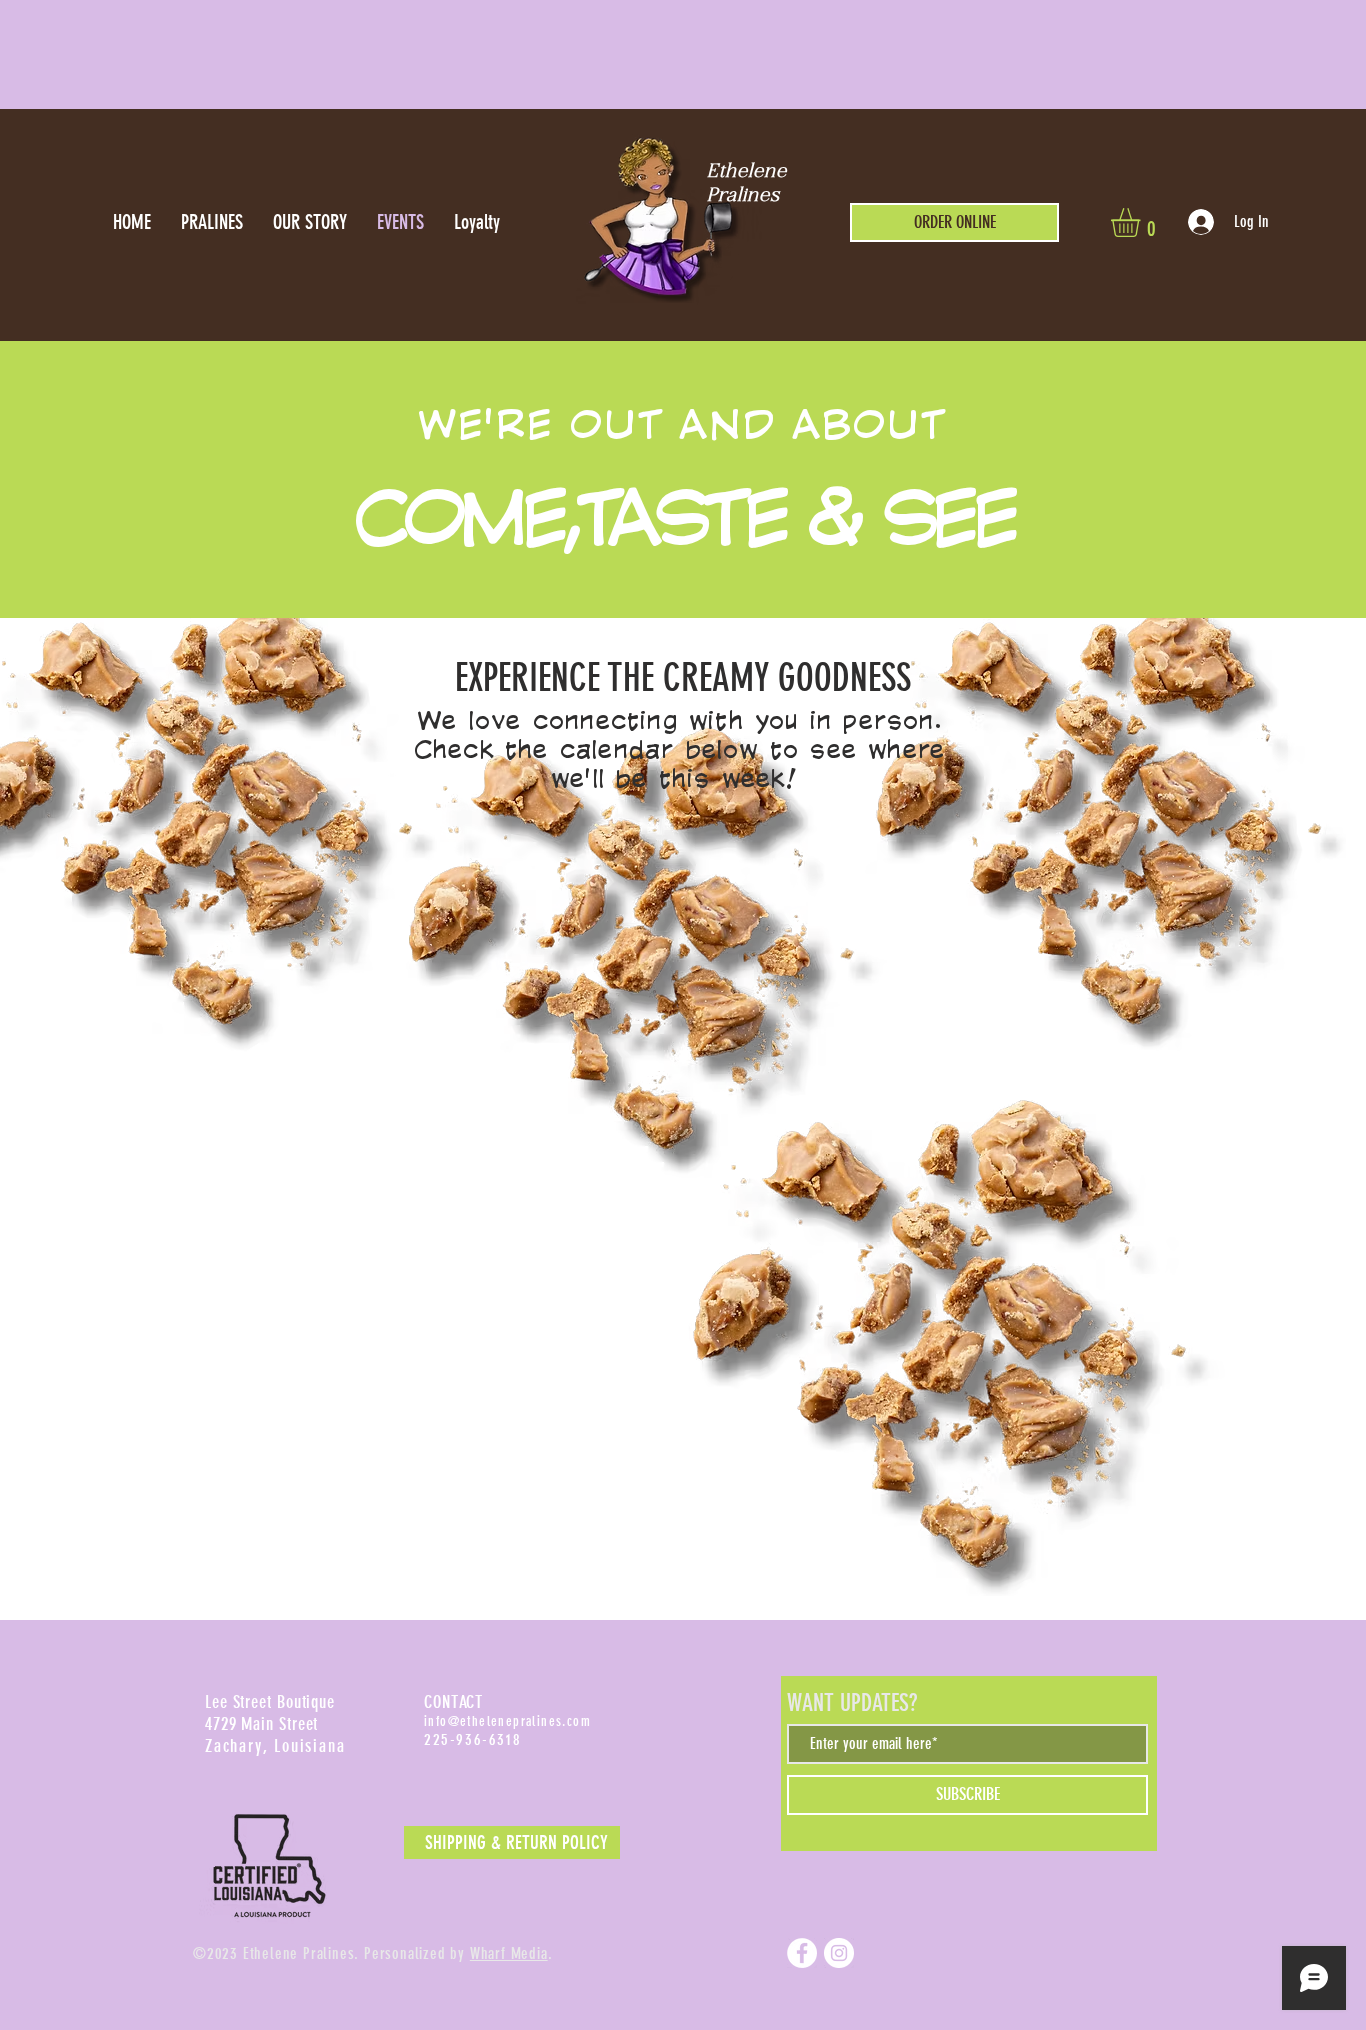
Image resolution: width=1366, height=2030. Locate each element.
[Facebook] (802, 1953)
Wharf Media (509, 1953)
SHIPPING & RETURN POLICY (516, 1842)
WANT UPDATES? (852, 1703)
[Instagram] (839, 1953)
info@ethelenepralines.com (507, 1721)
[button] (1142, 222)
